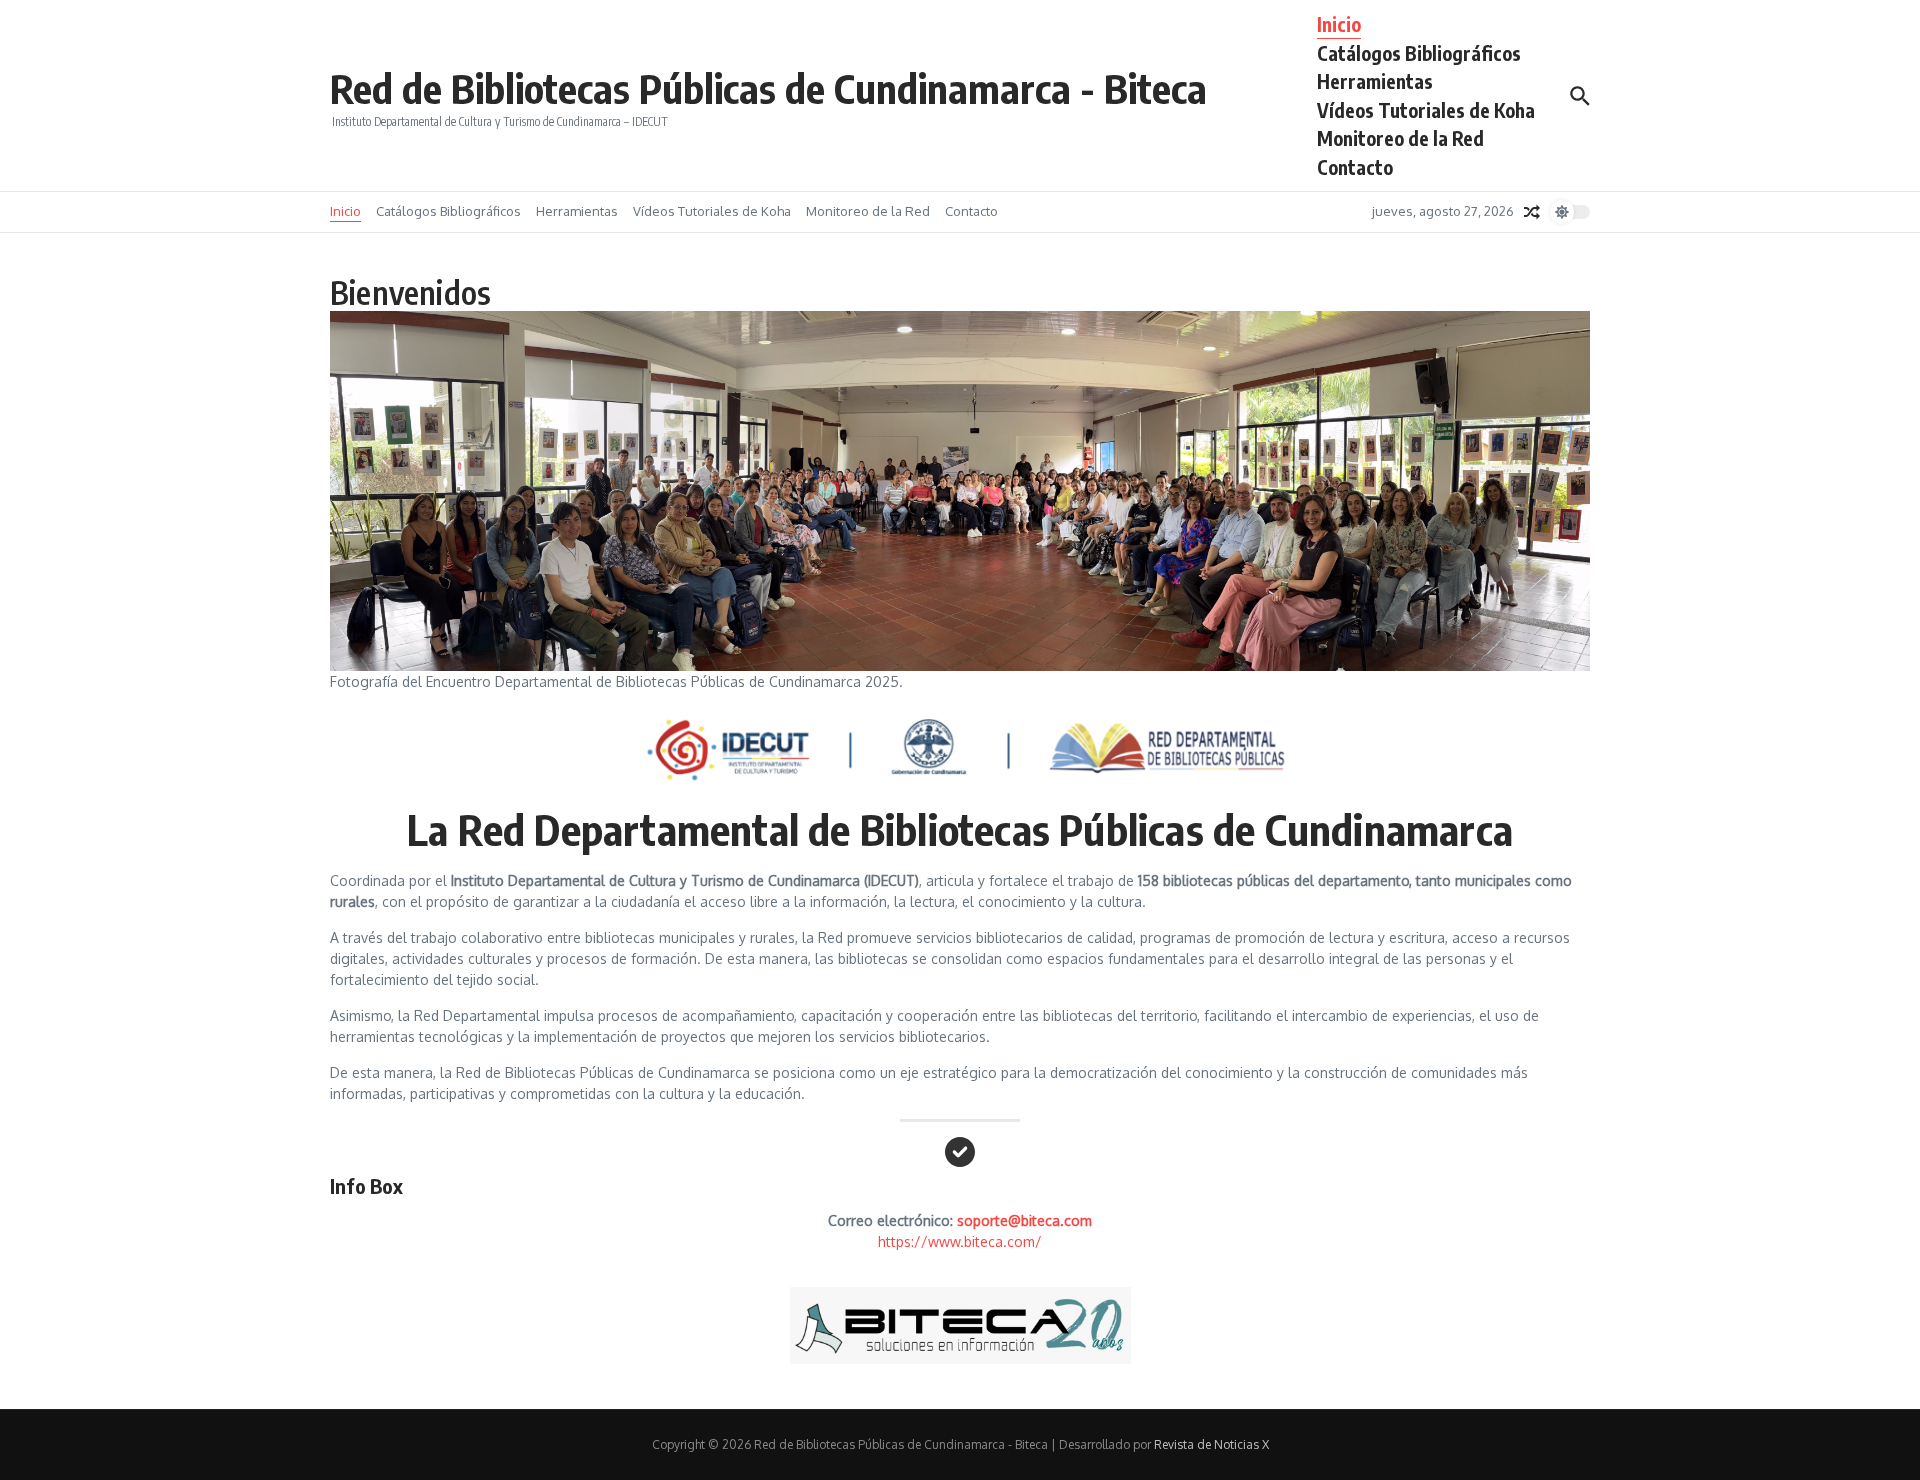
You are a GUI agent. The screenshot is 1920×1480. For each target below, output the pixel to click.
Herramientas (1375, 81)
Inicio (1339, 24)
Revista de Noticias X (1211, 1444)
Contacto (1355, 167)
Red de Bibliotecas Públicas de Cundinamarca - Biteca (768, 88)
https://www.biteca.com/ (960, 1241)
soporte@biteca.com (1024, 1220)
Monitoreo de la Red (1400, 138)
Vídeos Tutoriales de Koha (1426, 110)
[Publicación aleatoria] (1532, 212)
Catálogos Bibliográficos (1419, 53)
